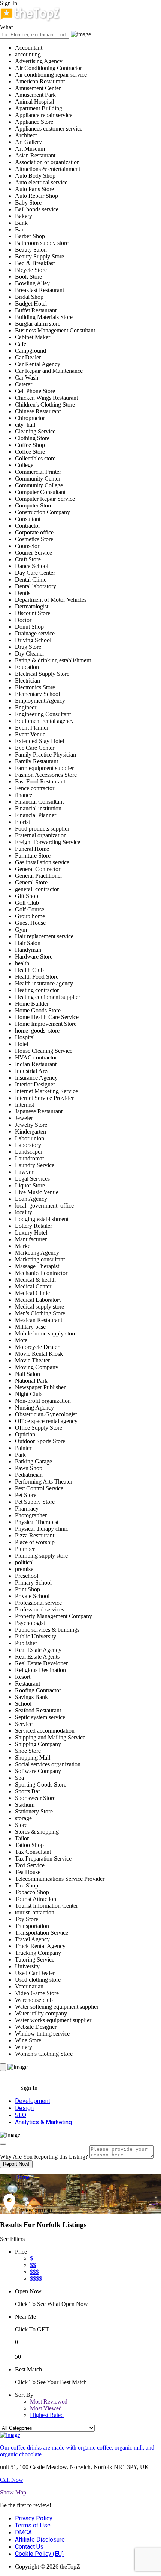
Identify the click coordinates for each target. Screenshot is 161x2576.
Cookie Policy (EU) (39, 2554)
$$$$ (36, 2278)
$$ (33, 2265)
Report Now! (16, 2164)
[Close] (3, 2144)
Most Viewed (46, 2408)
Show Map (13, 2492)
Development (33, 2101)
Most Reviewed (49, 2402)
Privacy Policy (34, 2518)
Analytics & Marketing (43, 2122)
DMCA (23, 2532)
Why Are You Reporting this (44, 2157)
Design (24, 2108)
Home (22, 2177)
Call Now (12, 2480)
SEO (21, 2115)
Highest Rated (47, 2415)
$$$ (34, 2272)
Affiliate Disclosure (40, 2540)
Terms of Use (33, 2525)
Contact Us (29, 2547)
